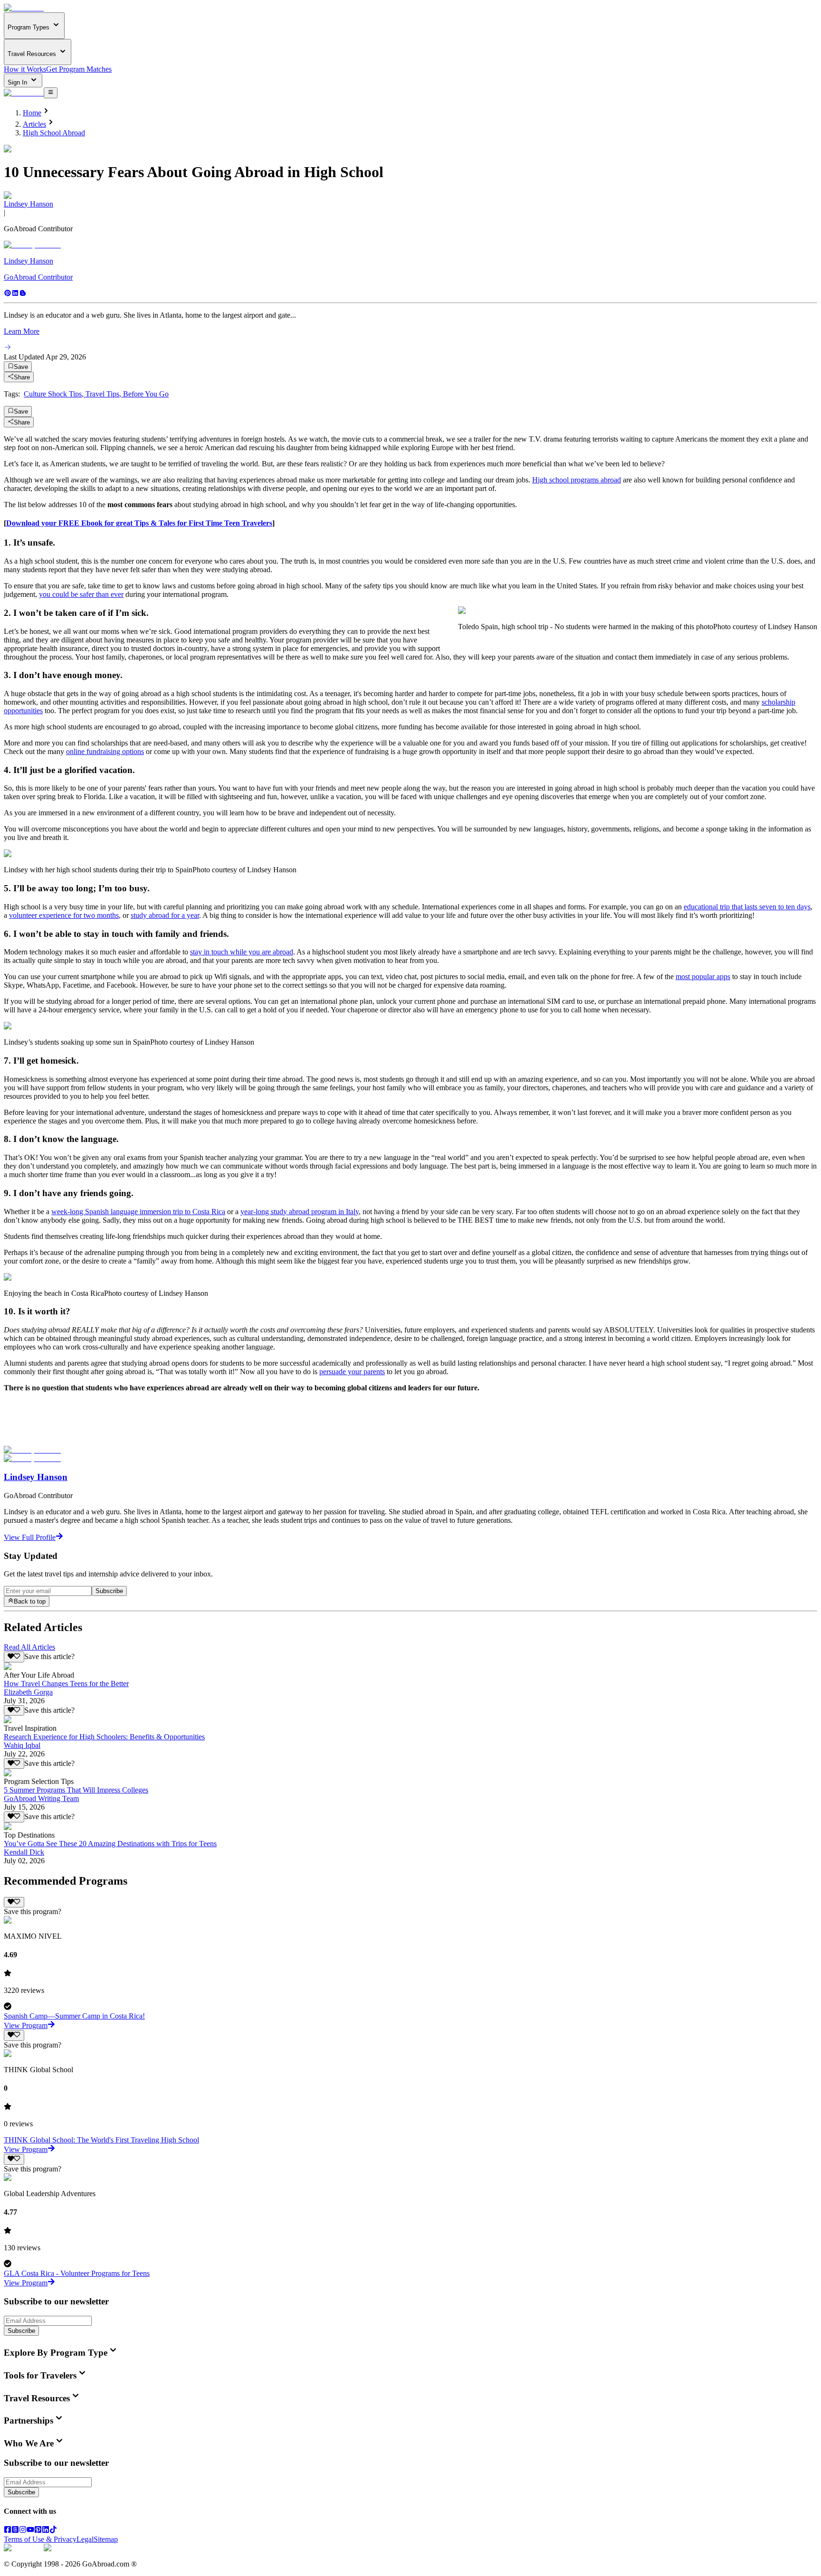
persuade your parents (352, 1372)
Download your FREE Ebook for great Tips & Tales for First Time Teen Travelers (139, 523)
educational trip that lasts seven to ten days (747, 907)
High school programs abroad (577, 480)
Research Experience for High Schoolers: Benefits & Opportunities (104, 1737)
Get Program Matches (79, 69)
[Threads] (15, 2531)
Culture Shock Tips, (55, 394)
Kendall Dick (24, 1852)
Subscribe (109, 1591)
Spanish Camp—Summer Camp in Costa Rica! (74, 2016)
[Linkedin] (15, 294)
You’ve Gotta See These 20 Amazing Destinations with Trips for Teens (110, 1844)
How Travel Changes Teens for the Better (66, 1684)
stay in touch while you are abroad (242, 952)
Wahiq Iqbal (22, 1745)
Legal (85, 2539)
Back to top (30, 1602)
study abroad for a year (165, 915)
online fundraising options (105, 751)
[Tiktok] (53, 2531)
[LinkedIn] (46, 2531)
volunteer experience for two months (64, 915)
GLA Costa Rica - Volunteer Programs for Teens (77, 2273)
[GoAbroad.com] (24, 8)
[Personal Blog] (23, 294)
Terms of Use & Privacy (40, 2539)
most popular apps (703, 977)
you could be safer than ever (81, 594)
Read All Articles (29, 1647)
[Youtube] (30, 2531)
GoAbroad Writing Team (41, 1798)
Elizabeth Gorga (28, 1692)
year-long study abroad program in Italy (300, 1212)
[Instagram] (23, 2531)
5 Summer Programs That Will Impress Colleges (76, 1790)
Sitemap (106, 2539)
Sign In (18, 82)
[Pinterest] (8, 294)
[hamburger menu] (51, 93)
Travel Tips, (104, 394)
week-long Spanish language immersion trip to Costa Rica (138, 1212)
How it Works (25, 69)
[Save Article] (14, 1657)
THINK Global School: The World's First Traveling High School (101, 2140)
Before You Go (146, 394)
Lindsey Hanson (29, 204)
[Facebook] (8, 2531)
